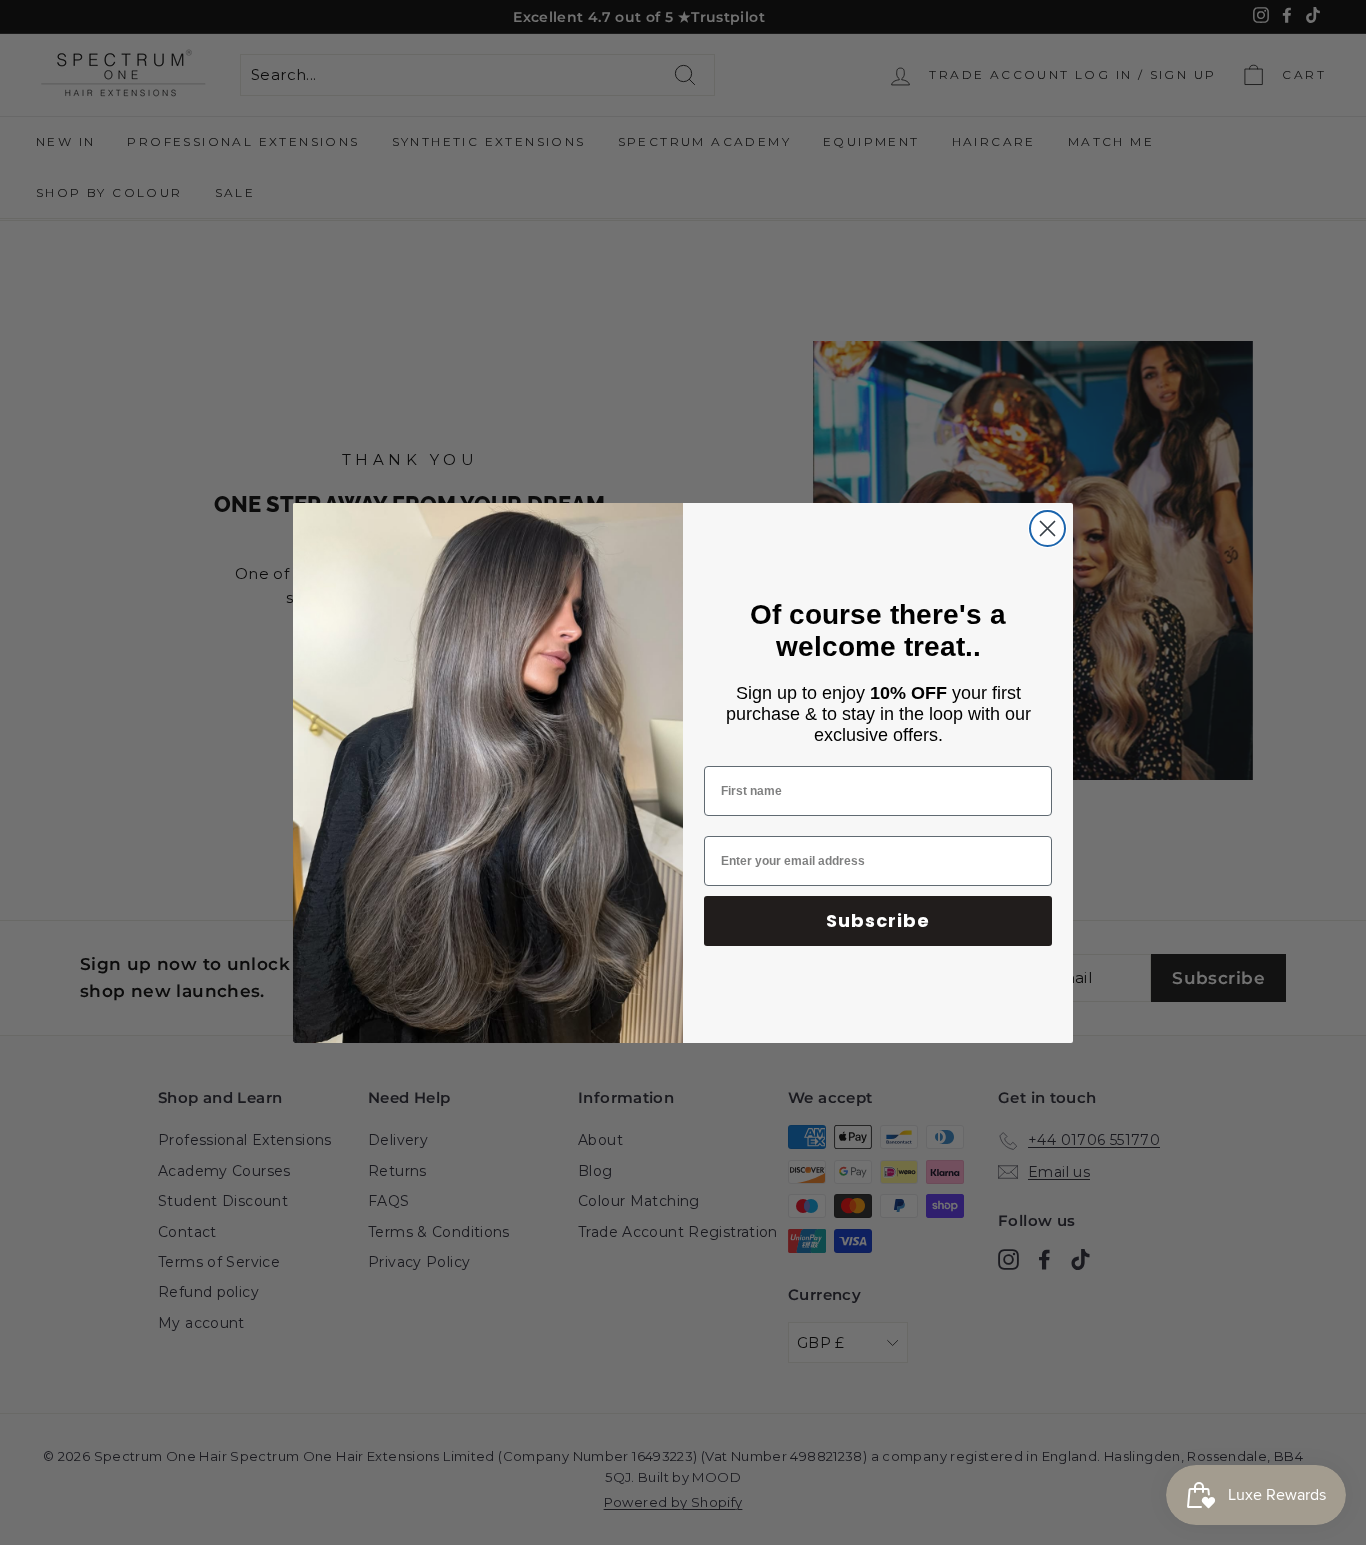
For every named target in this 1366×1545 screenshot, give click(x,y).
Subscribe (878, 920)
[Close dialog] (1047, 528)
